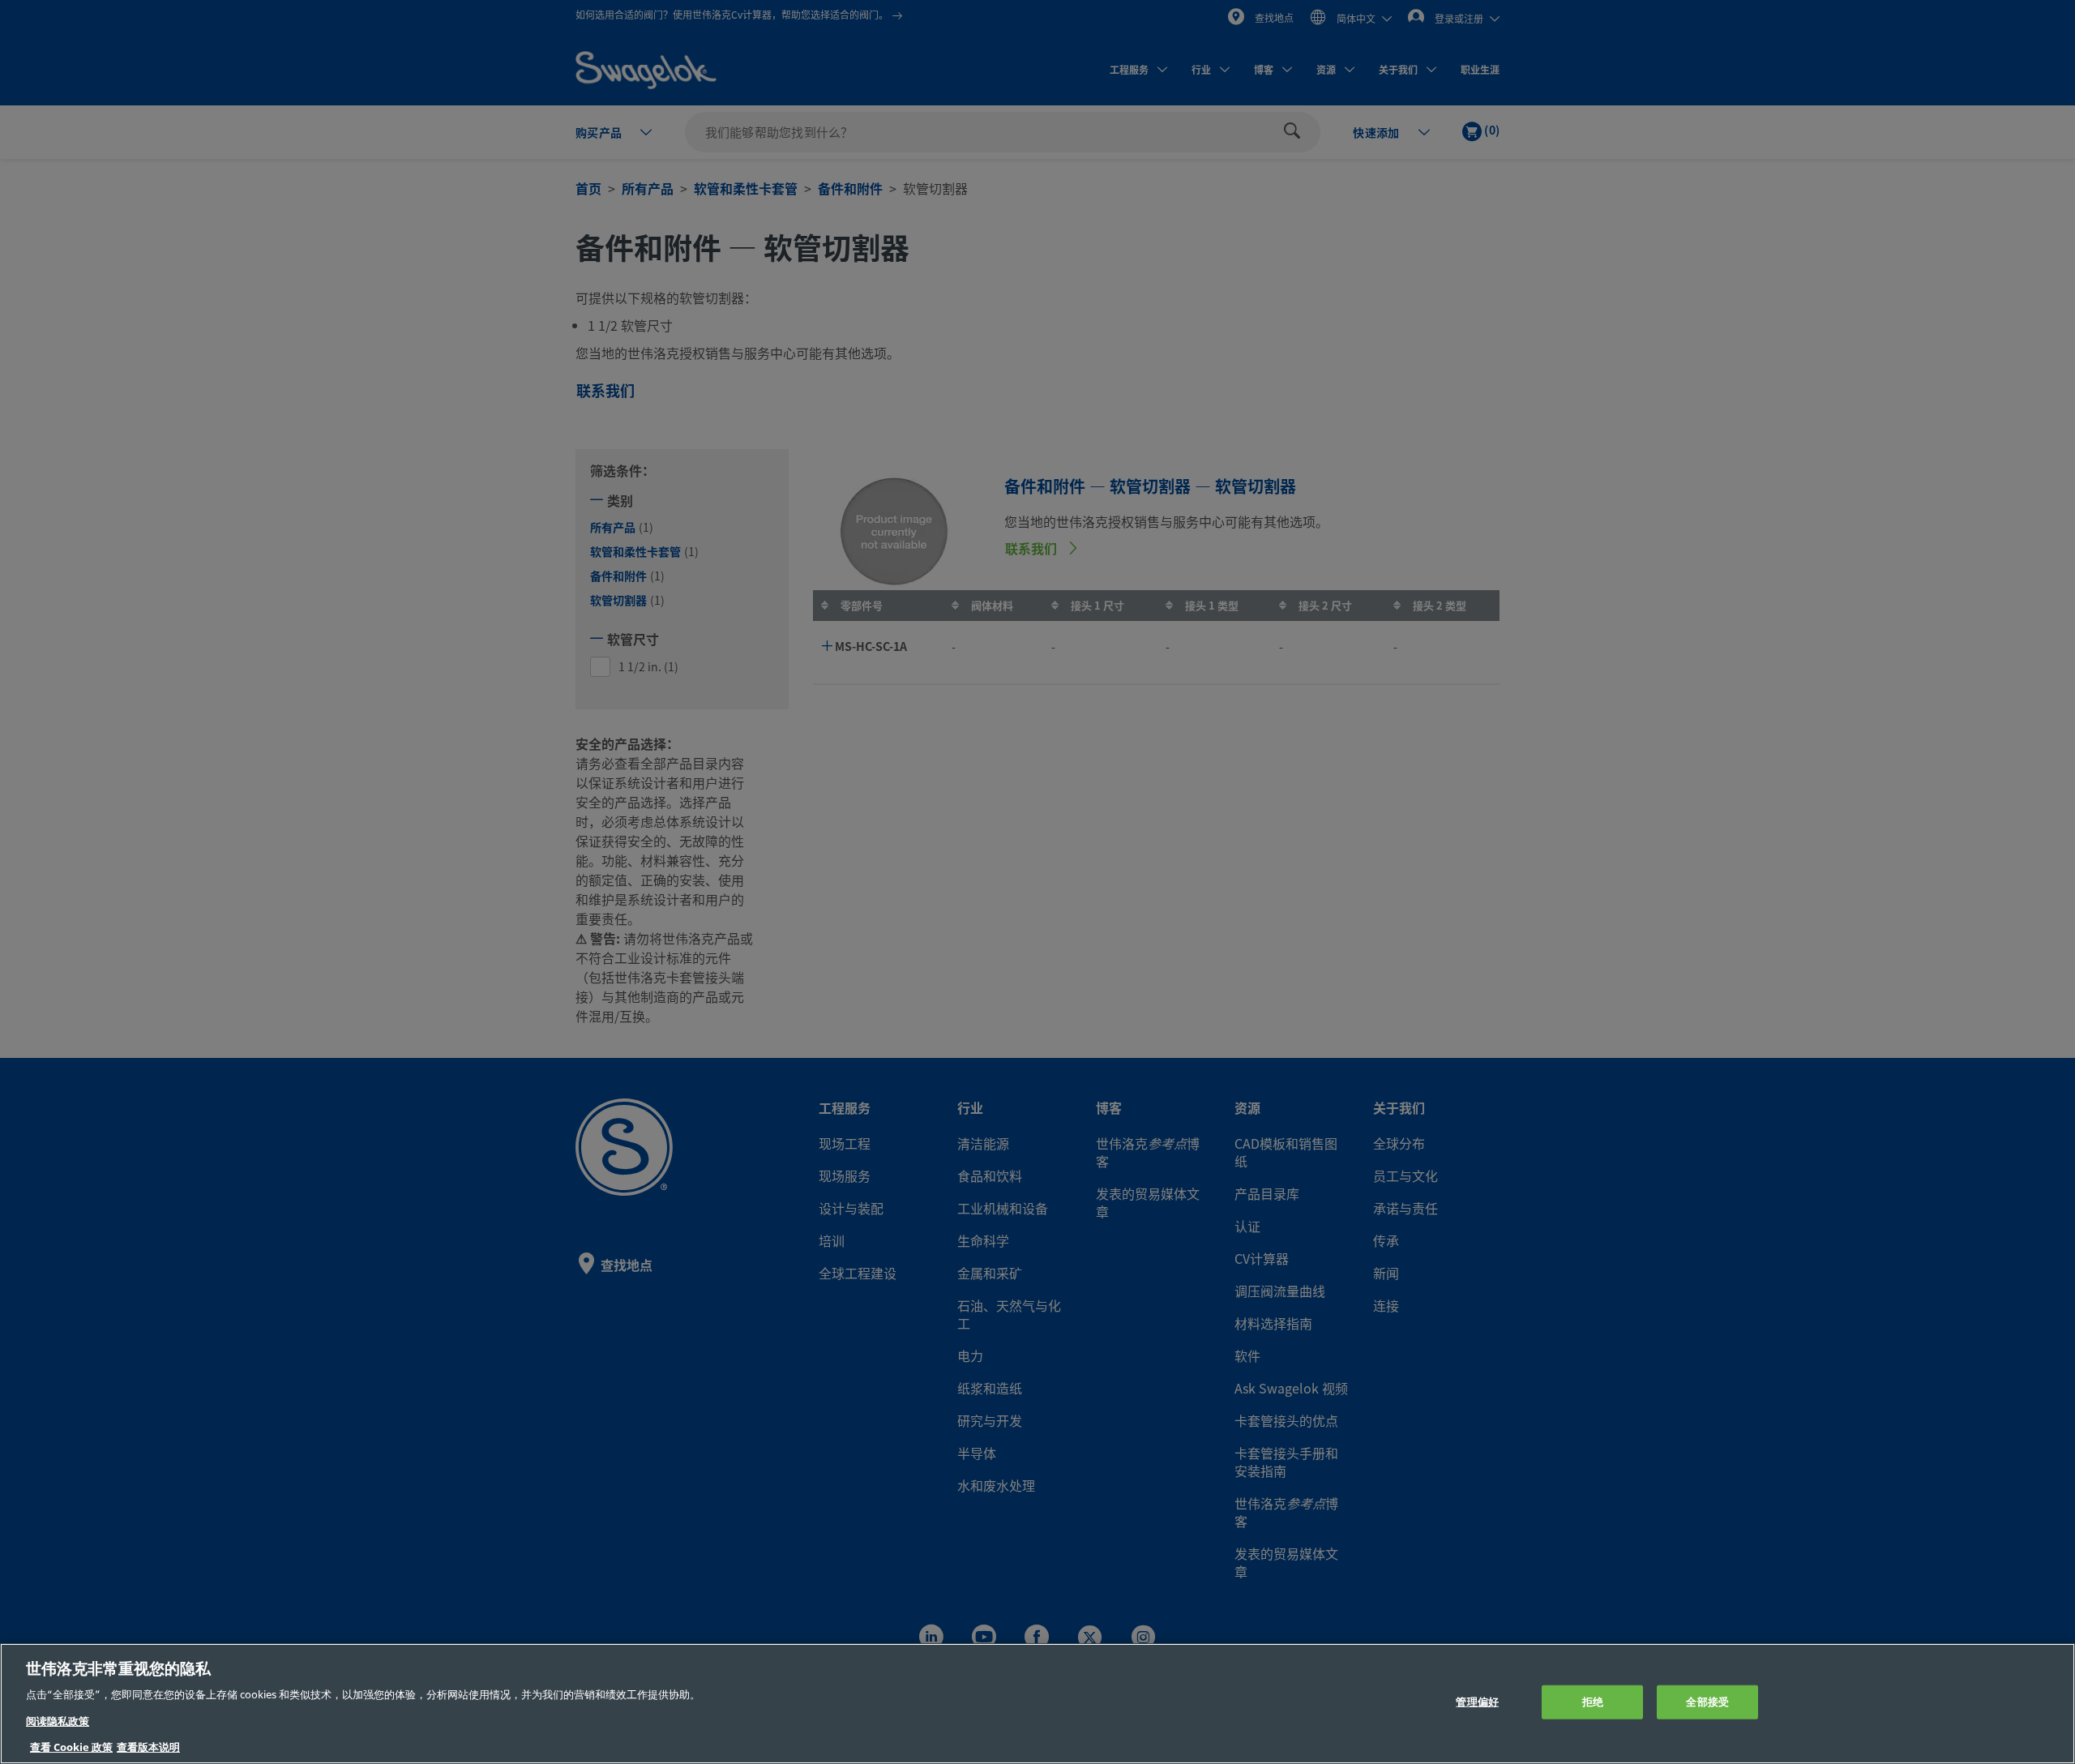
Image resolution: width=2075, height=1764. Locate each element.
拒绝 (1593, 1702)
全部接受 (1707, 1702)
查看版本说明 (148, 1747)
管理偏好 (1477, 1702)
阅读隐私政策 (58, 1721)
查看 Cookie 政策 (71, 1747)
